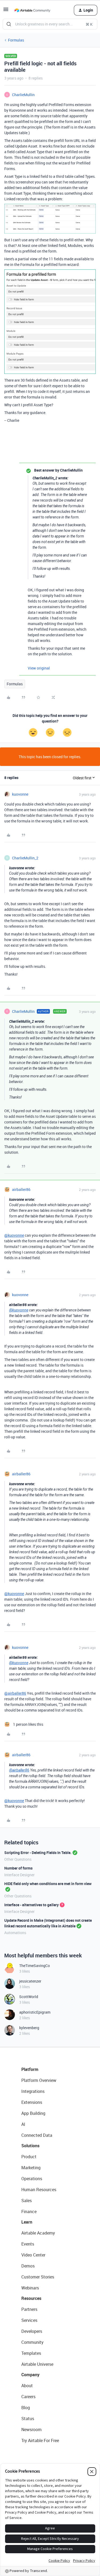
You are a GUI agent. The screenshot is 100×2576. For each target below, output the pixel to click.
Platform (30, 2069)
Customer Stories (38, 2277)
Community (32, 2342)
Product (29, 2157)
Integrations (33, 2091)
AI (23, 2124)
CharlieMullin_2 (25, 858)
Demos (28, 2266)
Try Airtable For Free (40, 2440)
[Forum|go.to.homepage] (32, 10)
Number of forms (18, 1868)
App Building (33, 2113)
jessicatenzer (30, 1981)
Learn (27, 2222)
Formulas (16, 40)
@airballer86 (15, 1693)
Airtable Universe (37, 2364)
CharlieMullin (23, 95)
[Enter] (9, 24)
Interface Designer (19, 1875)
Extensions (32, 2102)
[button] (6, 11)
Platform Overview (39, 2080)
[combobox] (50, 24)
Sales (27, 2201)
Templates (31, 2353)
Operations (32, 2179)
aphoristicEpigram (35, 2012)
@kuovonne (14, 1235)
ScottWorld (29, 1997)
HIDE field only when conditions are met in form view (48, 1884)
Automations (15, 1933)
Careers (28, 2397)
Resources (31, 2298)
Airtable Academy (38, 2233)
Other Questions (18, 1859)
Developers (32, 2331)
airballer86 (21, 1189)
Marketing (31, 2168)
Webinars (30, 2288)
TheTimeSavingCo (35, 1966)
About (27, 2386)
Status (28, 2419)
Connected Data (37, 2135)
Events (28, 2244)
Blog (26, 2408)
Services (29, 2320)
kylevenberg (29, 2028)
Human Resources (39, 2190)
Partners (29, 2309)
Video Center (33, 2255)
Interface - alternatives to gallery (31, 1905)
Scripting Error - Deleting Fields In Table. (38, 1853)
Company (30, 2375)
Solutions (30, 2146)
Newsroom (31, 2430)
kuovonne (20, 794)
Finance (29, 2212)
